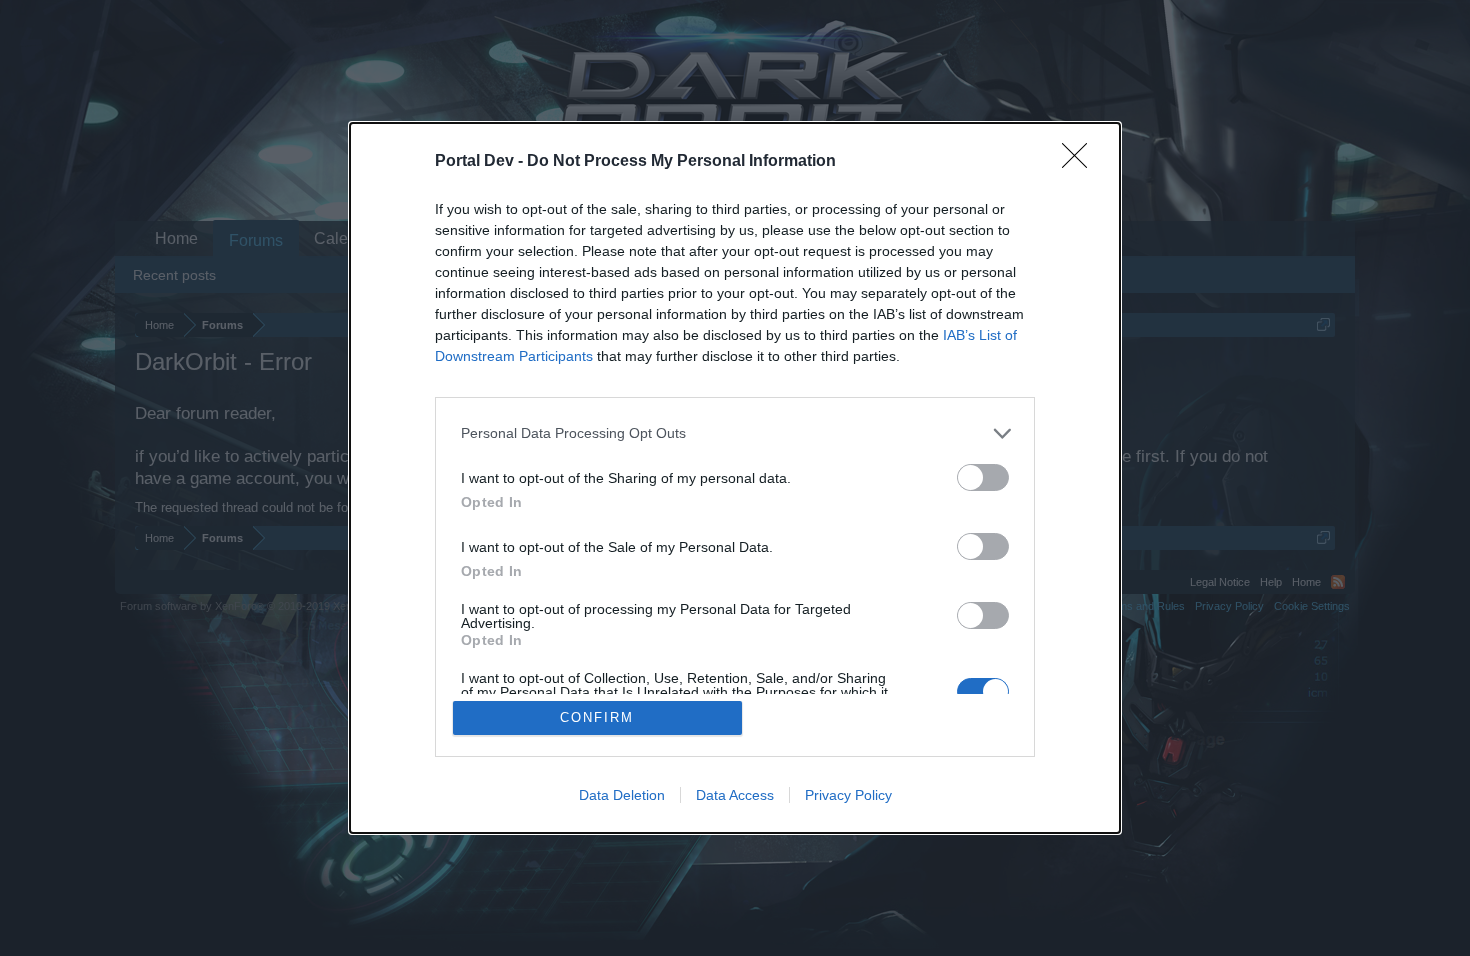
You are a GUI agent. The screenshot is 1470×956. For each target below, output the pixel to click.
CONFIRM (597, 717)
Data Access (735, 795)
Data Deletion (622, 795)
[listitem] (735, 433)
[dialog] (735, 478)
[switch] (983, 477)
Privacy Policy (848, 795)
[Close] (1081, 162)
